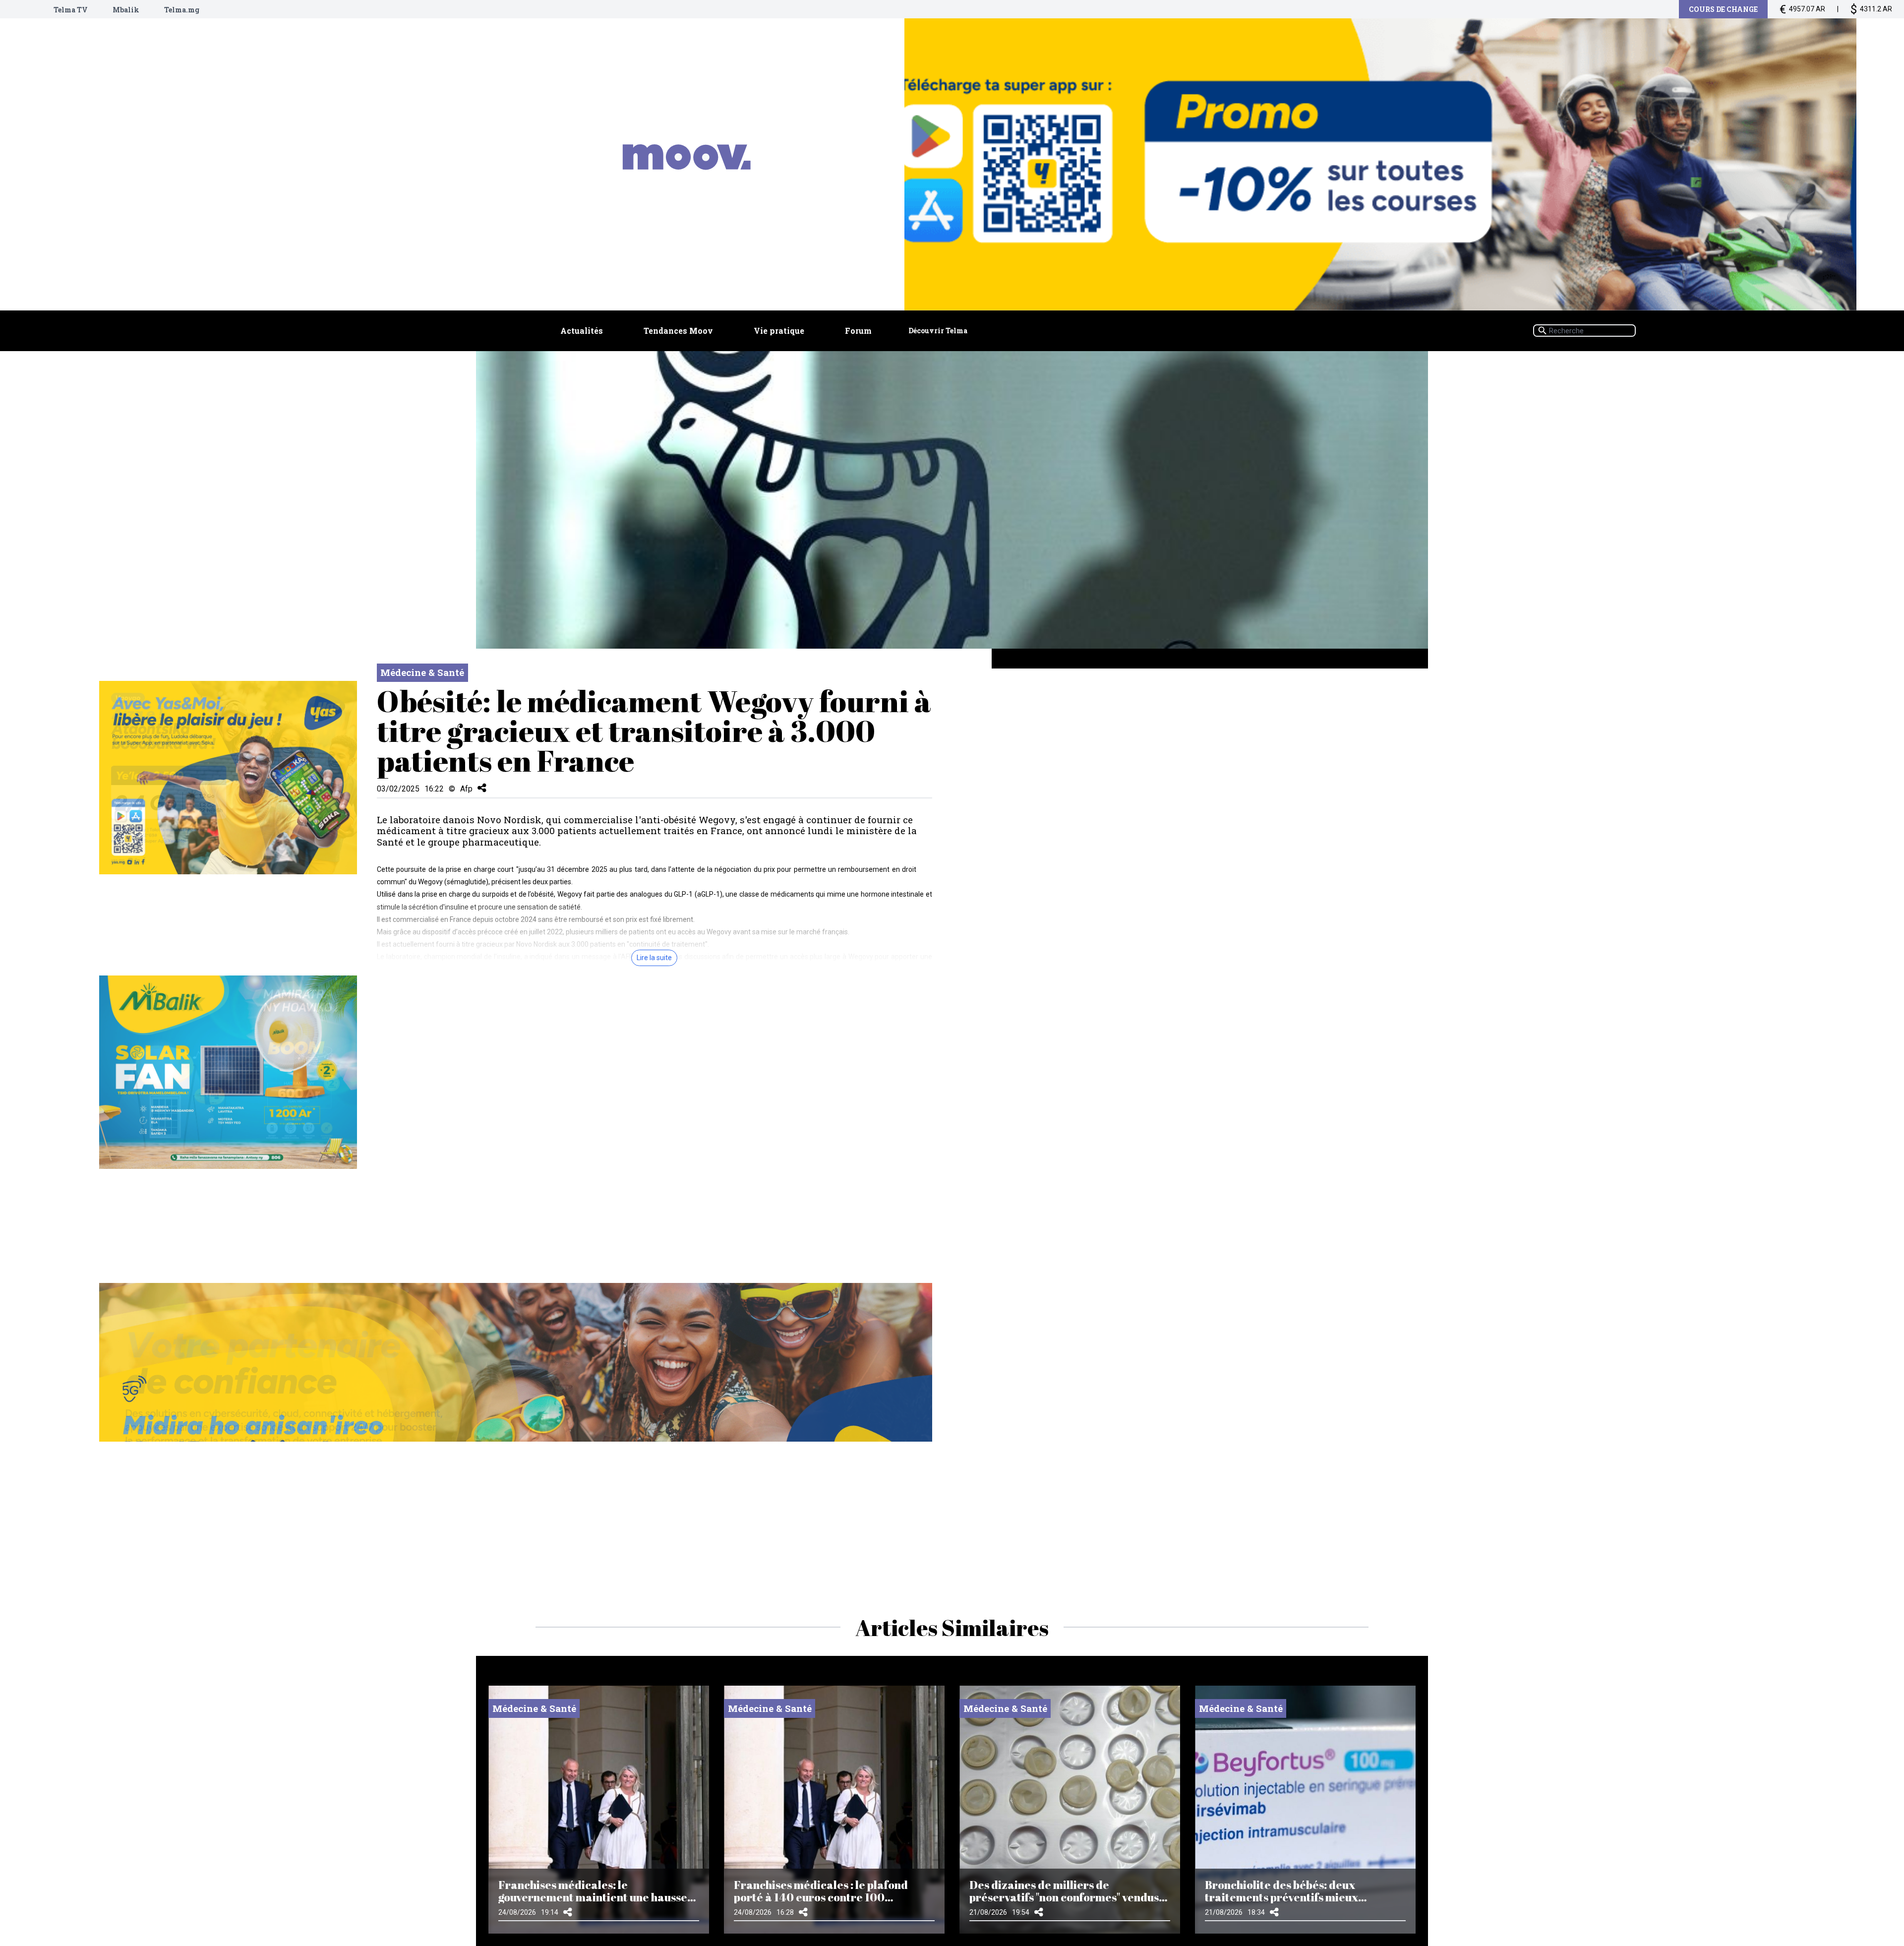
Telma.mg (182, 10)
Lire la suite (654, 958)
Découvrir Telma (938, 331)
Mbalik (126, 10)
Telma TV (71, 10)
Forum (858, 331)
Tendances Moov (678, 331)
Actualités (582, 331)
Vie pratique (779, 331)
